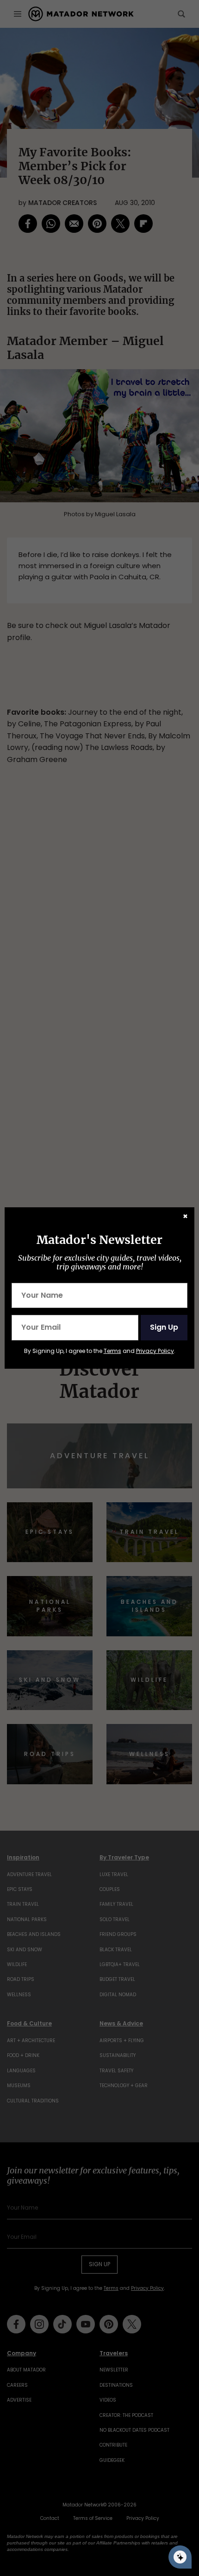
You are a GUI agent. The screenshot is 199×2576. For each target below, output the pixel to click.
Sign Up (164, 1327)
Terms (112, 1351)
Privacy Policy (155, 1351)
